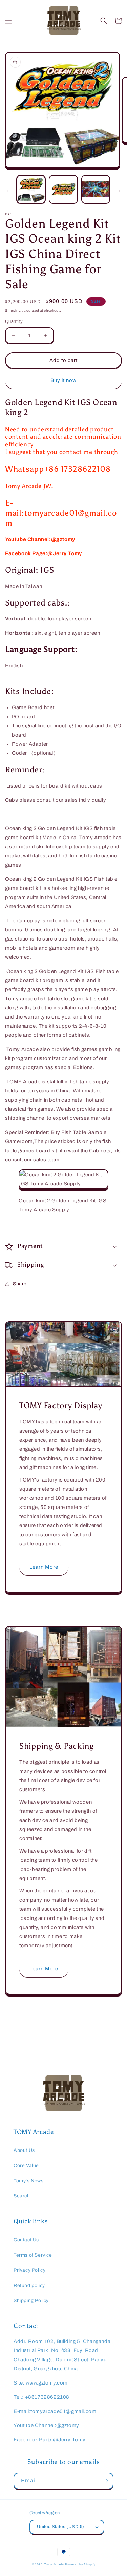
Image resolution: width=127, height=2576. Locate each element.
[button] (8, 21)
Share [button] (20, 1284)
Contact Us (26, 2240)
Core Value (26, 2166)
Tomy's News (29, 2181)
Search (22, 2196)
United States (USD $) (60, 2527)
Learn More (44, 1567)
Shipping (13, 311)
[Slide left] (7, 191)
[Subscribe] (105, 2481)
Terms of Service (33, 2255)
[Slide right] (120, 191)
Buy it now (63, 380)
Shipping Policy (31, 2301)
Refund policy (29, 2285)
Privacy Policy (29, 2270)
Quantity (14, 321)
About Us (24, 2150)
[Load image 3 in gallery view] (96, 189)
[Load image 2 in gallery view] (63, 189)
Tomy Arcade (55, 2564)
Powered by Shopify (80, 2564)
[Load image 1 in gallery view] (31, 189)
